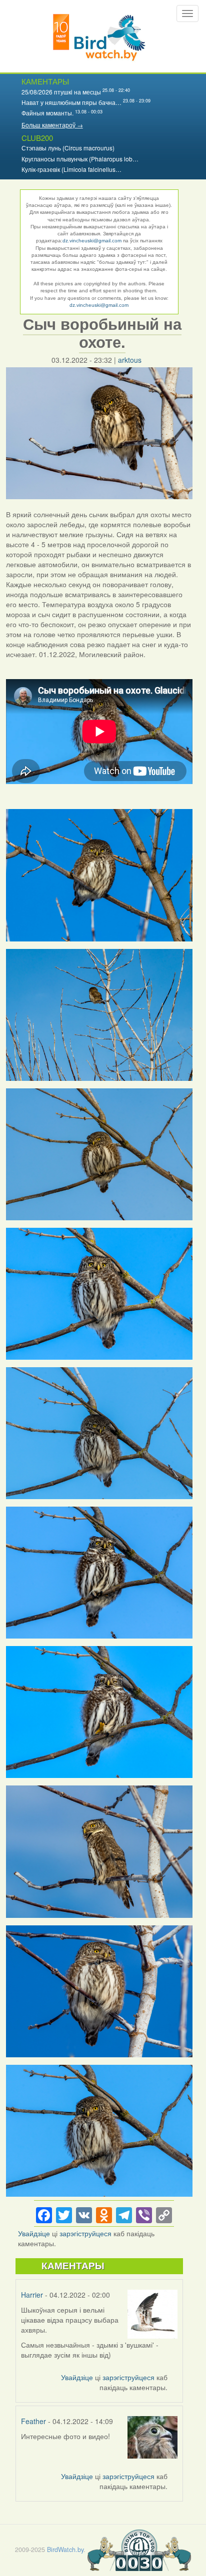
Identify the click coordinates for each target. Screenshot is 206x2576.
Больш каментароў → (52, 125)
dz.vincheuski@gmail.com (92, 241)
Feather (33, 2421)
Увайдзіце (34, 2233)
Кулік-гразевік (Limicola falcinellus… (71, 169)
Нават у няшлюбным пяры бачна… (71, 102)
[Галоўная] (99, 36)
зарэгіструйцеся (85, 2233)
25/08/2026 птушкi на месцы (61, 92)
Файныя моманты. (47, 113)
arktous (130, 360)
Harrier (32, 2295)
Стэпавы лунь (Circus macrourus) (68, 148)
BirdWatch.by (65, 2550)
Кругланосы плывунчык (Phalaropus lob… (80, 159)
